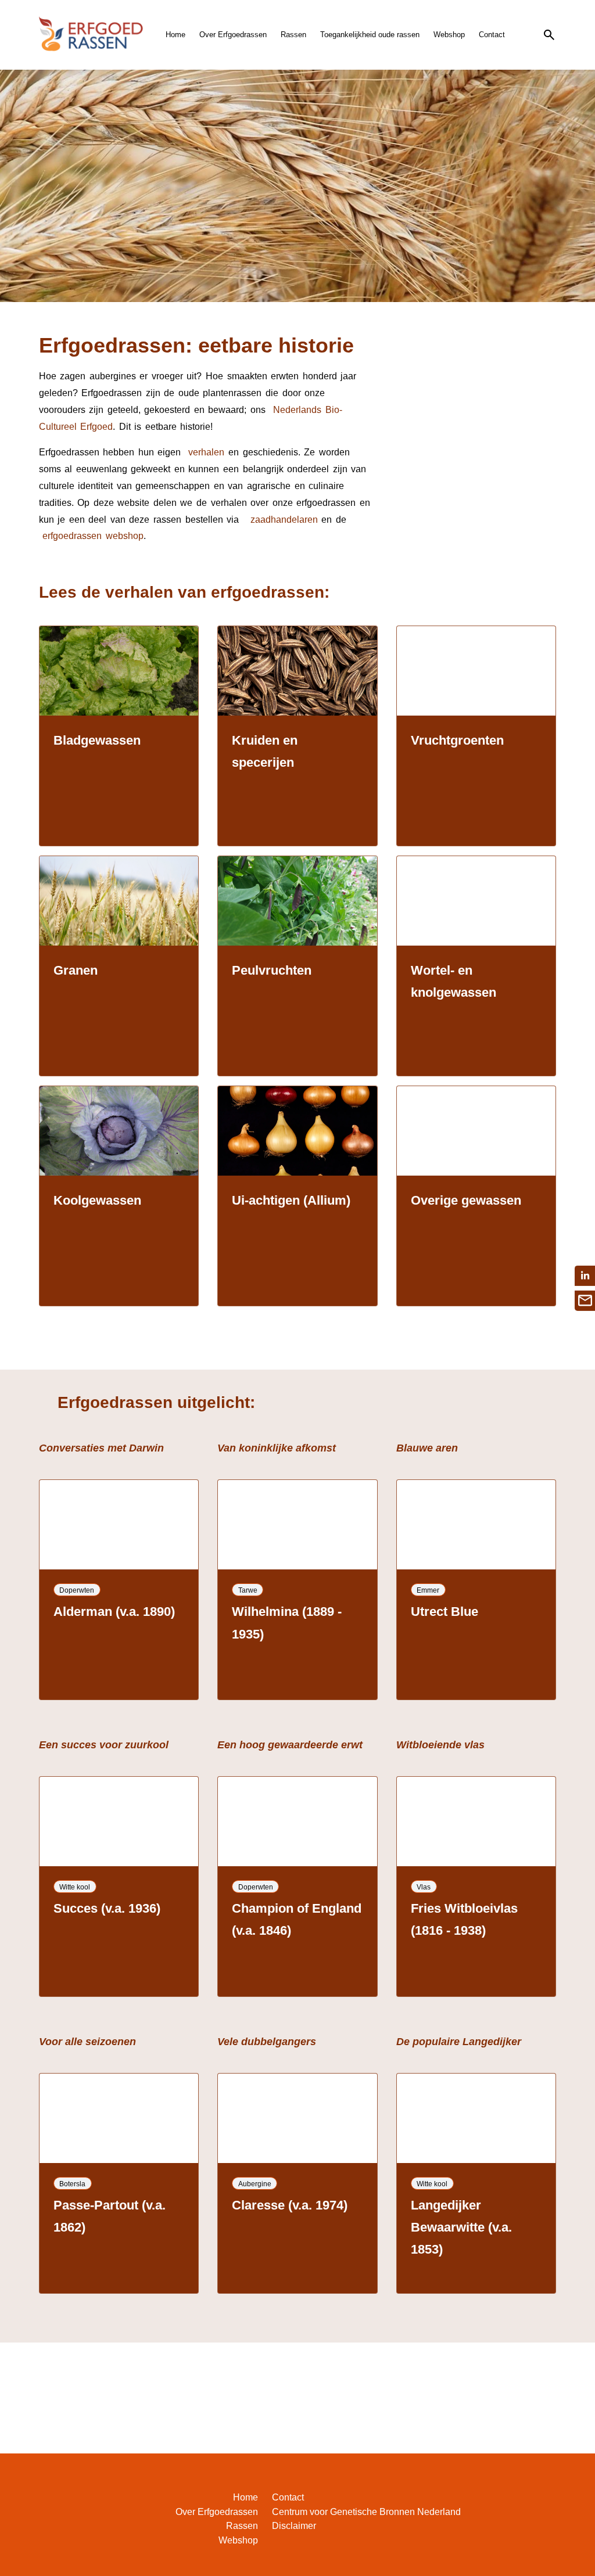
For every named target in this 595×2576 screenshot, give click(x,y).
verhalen (206, 452)
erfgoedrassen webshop (91, 536)
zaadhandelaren (284, 520)
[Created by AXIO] (547, 2500)
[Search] (549, 35)
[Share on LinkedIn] (585, 1276)
